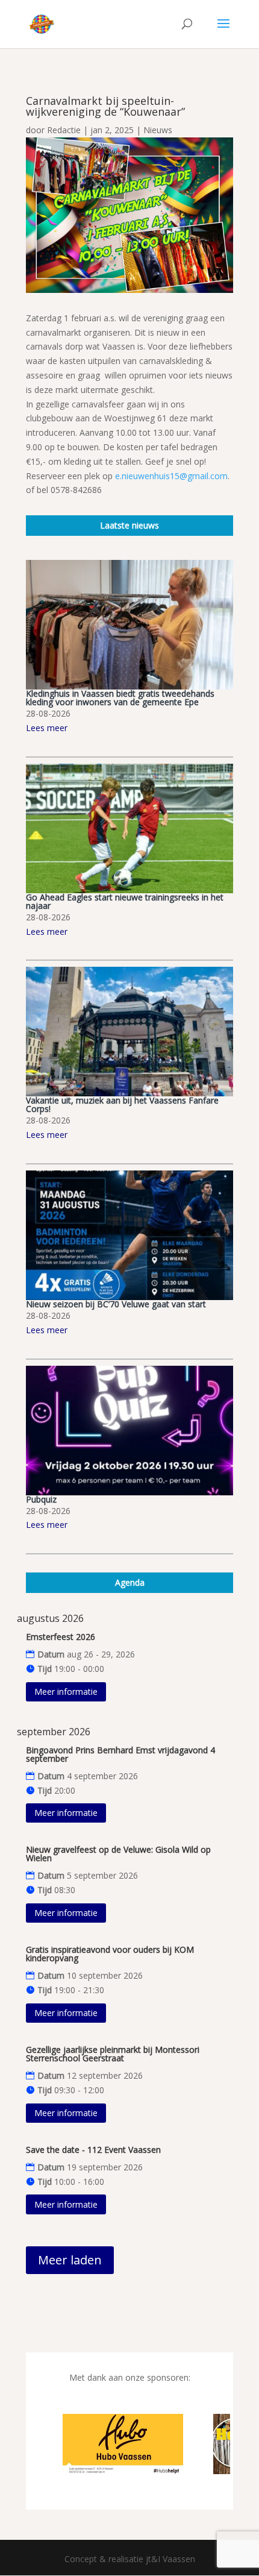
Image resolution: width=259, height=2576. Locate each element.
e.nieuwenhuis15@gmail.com (171, 476)
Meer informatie (66, 1692)
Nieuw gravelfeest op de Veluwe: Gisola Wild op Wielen (118, 1854)
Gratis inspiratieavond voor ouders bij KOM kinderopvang (110, 1954)
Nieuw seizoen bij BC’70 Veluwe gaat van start (116, 1304)
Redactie (64, 130)
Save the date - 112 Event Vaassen (93, 2150)
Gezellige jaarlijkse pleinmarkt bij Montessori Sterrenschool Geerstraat (113, 2054)
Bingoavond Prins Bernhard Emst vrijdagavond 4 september (120, 1754)
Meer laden (70, 2260)
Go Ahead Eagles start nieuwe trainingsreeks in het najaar (125, 901)
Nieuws (158, 130)
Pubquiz (41, 1499)
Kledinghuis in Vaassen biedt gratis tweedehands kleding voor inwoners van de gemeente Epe (120, 698)
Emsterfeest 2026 (61, 1637)
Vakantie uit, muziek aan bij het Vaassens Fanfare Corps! (122, 1104)
